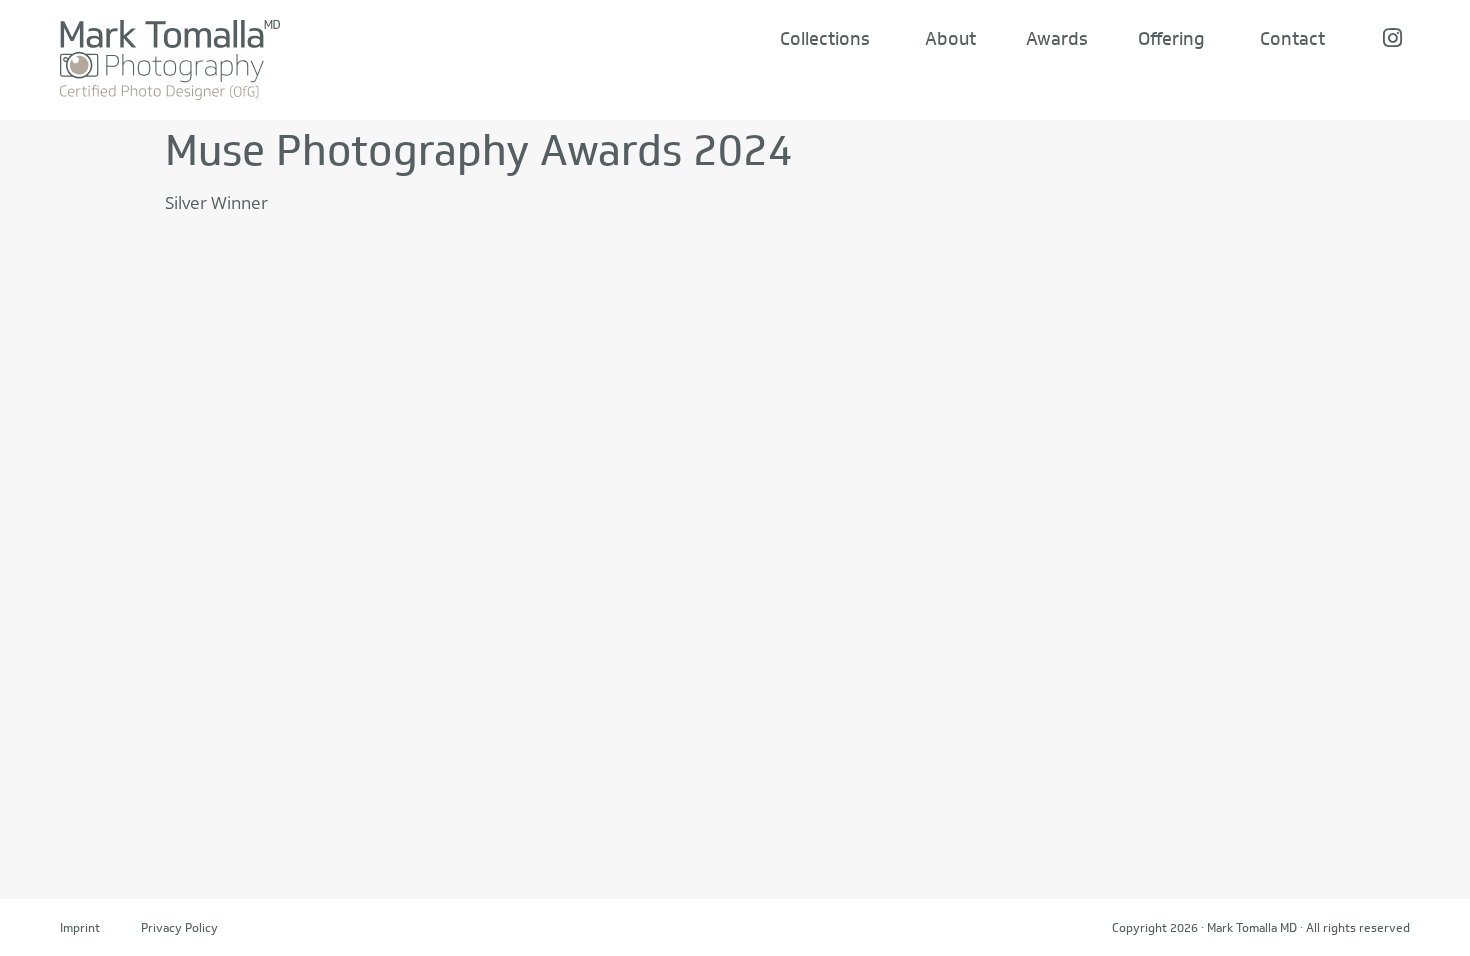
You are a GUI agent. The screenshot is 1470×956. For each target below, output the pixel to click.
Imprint (80, 927)
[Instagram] (1392, 37)
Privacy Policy (179, 927)
